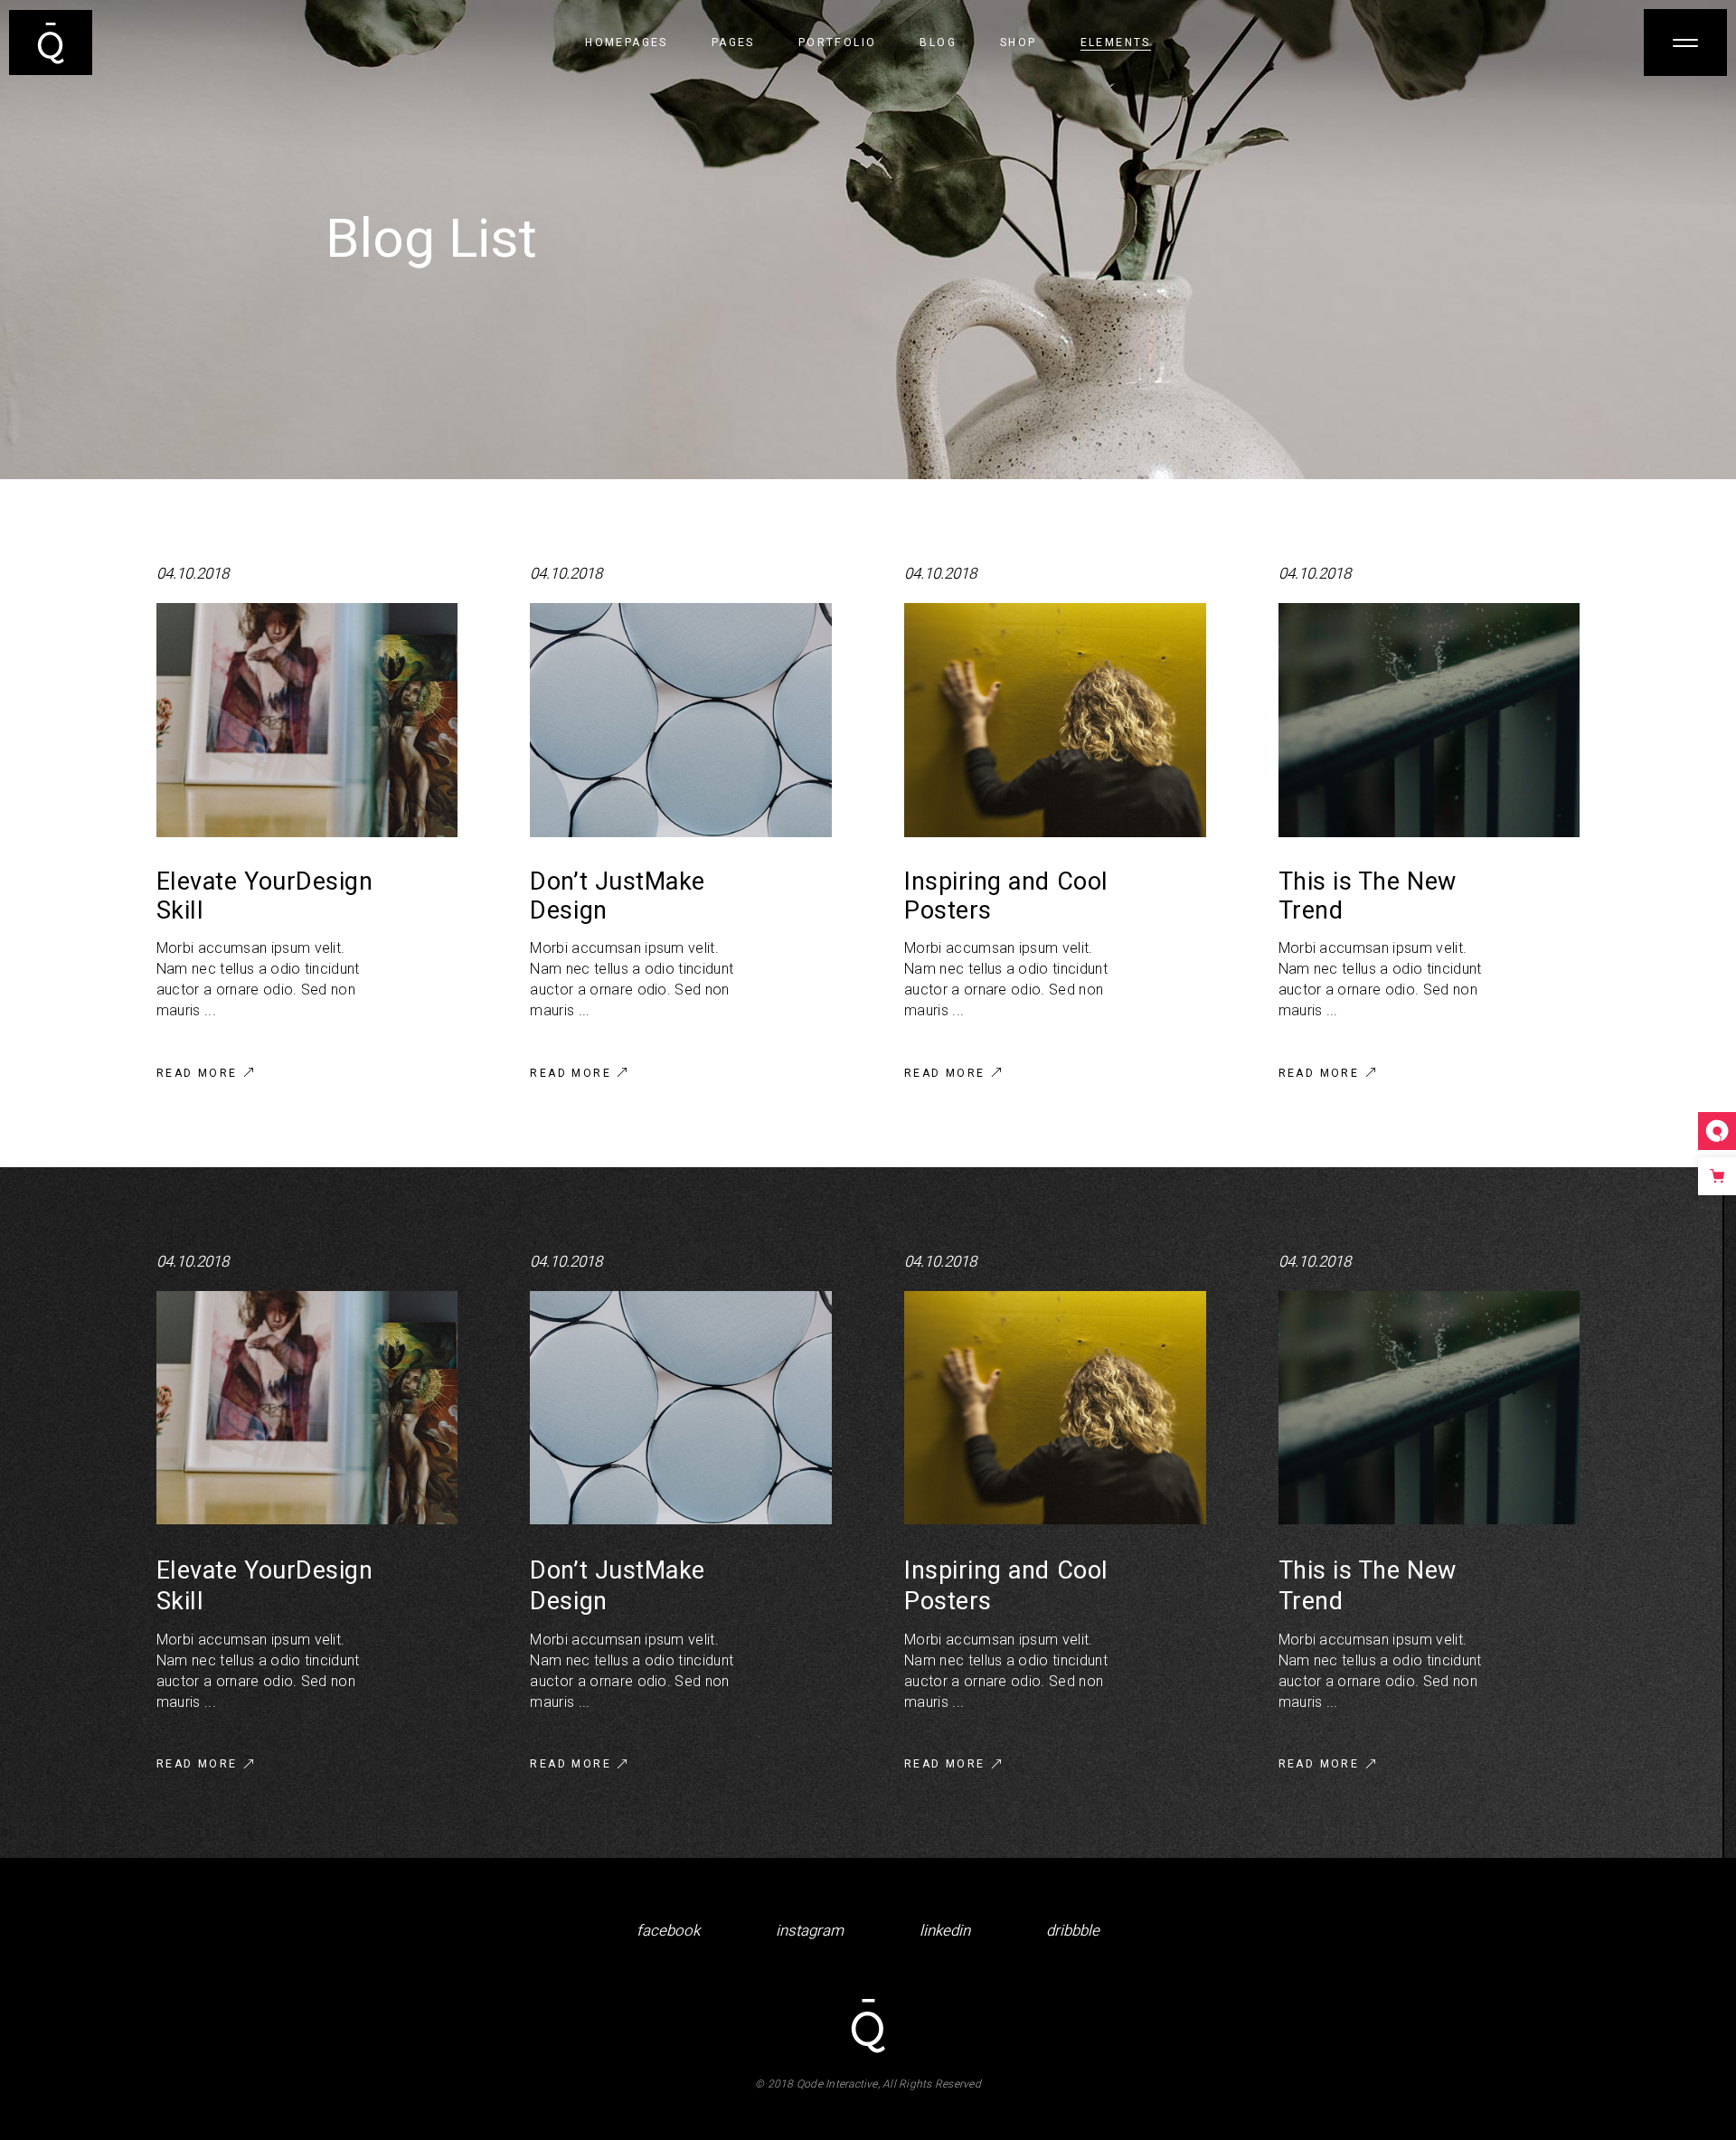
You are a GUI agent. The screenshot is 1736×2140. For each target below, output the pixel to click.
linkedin (945, 1931)
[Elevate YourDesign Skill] (307, 720)
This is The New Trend (1368, 896)
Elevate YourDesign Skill (265, 896)
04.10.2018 (193, 574)
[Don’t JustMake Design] (681, 720)
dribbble (1073, 1931)
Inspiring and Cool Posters (1006, 896)
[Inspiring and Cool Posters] (1055, 720)
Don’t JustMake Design (618, 896)
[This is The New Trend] (1429, 720)
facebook (668, 1931)
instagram (810, 1931)
